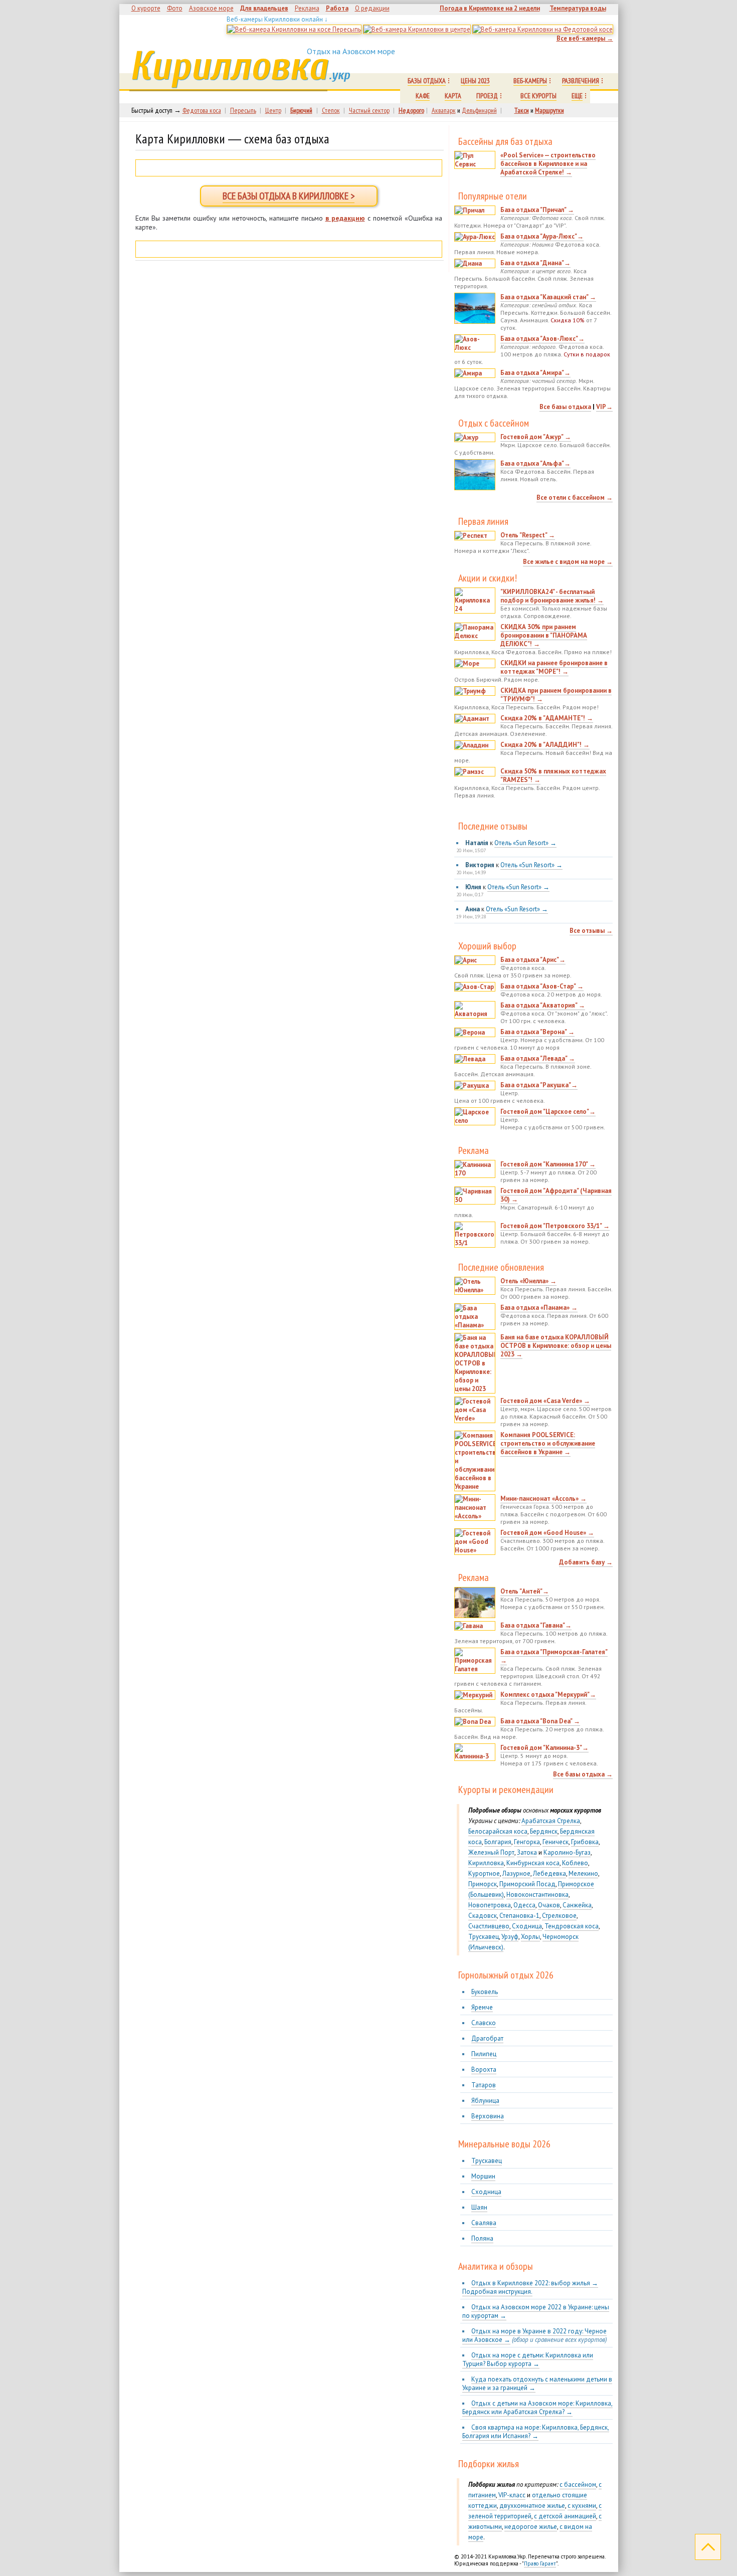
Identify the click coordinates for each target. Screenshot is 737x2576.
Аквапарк (444, 110)
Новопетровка (490, 1905)
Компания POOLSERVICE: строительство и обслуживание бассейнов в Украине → (548, 1443)
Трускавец (484, 1937)
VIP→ (604, 407)
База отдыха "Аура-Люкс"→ (542, 236)
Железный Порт (491, 1852)
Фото (175, 8)
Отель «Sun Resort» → (525, 843)
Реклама (307, 8)
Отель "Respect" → (528, 535)
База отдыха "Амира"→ (535, 373)
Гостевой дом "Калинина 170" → (548, 1164)
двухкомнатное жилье (532, 2506)
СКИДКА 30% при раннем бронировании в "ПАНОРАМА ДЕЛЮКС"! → (544, 635)
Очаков (549, 1905)
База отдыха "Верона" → (537, 1032)
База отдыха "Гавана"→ (536, 1625)
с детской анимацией (565, 2516)
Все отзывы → (591, 931)
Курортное (484, 1873)
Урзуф (510, 1937)
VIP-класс (512, 2495)
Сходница (527, 1926)
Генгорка (527, 1842)
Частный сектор (369, 110)
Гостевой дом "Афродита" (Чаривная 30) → (556, 1195)
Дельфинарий (479, 110)
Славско (484, 2023)
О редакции (372, 8)
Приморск (483, 1884)
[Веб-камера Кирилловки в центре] (417, 29)
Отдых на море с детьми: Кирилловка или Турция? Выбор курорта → (528, 2359)
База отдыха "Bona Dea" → (540, 1721)
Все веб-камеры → (585, 38)
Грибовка (585, 1842)
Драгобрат (487, 2038)
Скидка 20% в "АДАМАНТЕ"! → (547, 718)
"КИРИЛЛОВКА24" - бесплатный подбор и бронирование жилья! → (552, 596)
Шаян (479, 2207)
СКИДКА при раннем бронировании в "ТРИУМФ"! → (556, 695)
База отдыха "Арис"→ (533, 960)
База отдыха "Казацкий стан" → (548, 297)
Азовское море (211, 8)
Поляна (482, 2238)
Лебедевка (549, 1873)
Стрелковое (559, 1916)
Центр (273, 110)
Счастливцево (489, 1926)
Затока (527, 1852)
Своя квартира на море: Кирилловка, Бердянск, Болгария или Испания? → (536, 2432)
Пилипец (484, 2054)
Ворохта (484, 2069)
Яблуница (485, 2101)
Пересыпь (243, 110)
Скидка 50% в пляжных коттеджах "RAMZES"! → (553, 775)
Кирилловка (228, 66)
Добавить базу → (586, 1562)
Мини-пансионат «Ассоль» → (543, 1499)
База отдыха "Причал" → (537, 210)
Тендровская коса (572, 1926)
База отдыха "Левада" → (538, 1058)
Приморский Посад (527, 1884)
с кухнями (582, 2506)
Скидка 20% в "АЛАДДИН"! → (545, 745)
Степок (331, 110)
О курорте (146, 8)
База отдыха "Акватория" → (543, 1005)
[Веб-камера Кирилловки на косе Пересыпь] (294, 29)
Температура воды (578, 8)
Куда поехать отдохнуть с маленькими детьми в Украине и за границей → (537, 2384)
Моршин (483, 2176)
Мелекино (583, 1873)
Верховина (488, 2116)
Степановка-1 (519, 1916)
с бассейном (578, 2485)
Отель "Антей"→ (525, 1591)
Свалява (484, 2223)
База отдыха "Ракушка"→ (539, 1085)
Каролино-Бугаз (567, 1852)
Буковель (485, 1992)
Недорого (411, 110)
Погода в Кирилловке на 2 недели (490, 8)
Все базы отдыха (565, 407)
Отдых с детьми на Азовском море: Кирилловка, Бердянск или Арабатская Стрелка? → (537, 2408)
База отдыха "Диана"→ (535, 263)
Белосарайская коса (498, 1831)
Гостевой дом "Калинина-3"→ (544, 1748)
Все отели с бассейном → (575, 498)
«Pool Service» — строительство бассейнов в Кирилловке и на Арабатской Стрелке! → (548, 164)
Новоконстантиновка (537, 1895)
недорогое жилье (531, 2527)
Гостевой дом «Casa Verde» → (545, 1401)
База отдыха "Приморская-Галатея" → (554, 1656)
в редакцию (345, 218)
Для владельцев (264, 8)
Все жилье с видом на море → (568, 562)
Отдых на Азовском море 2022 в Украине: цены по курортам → (536, 2311)
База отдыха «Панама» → (539, 1308)
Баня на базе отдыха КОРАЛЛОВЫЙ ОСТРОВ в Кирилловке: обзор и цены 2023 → (556, 1346)
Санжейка (577, 1905)
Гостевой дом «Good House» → (547, 1533)
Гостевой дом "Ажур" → (536, 437)
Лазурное (516, 1873)
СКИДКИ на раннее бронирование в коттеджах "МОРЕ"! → (554, 667)
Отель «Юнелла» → (528, 1281)
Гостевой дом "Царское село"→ (548, 1112)
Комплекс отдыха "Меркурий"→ (548, 1695)
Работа (337, 8)
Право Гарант (540, 2563)
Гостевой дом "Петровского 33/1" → (555, 1226)
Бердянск (544, 1831)
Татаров (484, 2085)
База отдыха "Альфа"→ (535, 463)
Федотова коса (202, 110)
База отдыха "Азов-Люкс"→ (542, 339)
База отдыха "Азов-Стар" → (542, 986)
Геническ (556, 1842)
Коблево (575, 1863)
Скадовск (483, 1916)
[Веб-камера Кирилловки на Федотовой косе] (543, 29)
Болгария (498, 1842)
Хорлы (530, 1937)
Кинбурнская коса (533, 1863)
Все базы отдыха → (583, 1774)
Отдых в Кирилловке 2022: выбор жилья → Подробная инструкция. (530, 2287)
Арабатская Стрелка (551, 1821)
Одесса (524, 1905)
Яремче (482, 2007)
